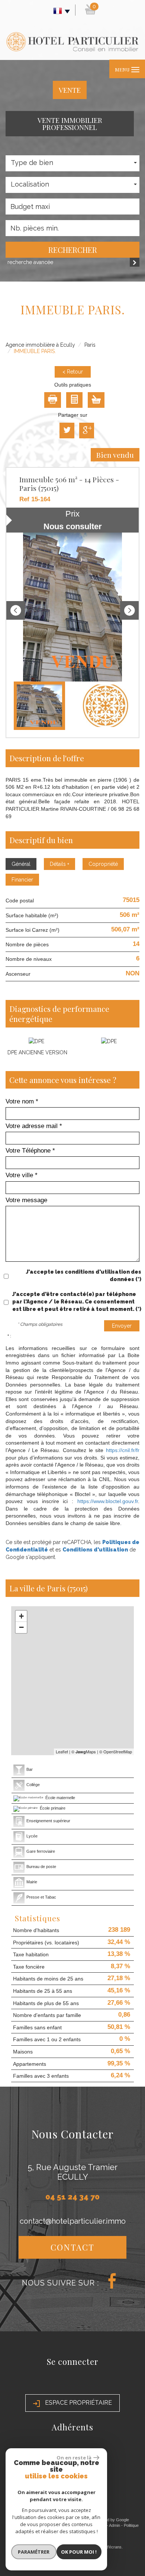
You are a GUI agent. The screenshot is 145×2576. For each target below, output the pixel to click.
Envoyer (122, 1326)
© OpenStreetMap (116, 1751)
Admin (115, 2525)
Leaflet (62, 1751)
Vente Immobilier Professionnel (70, 123)
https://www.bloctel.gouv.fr (108, 1501)
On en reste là (74, 2458)
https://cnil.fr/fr (123, 1450)
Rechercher (73, 250)
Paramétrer (34, 2552)
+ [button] (21, 1616)
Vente (70, 90)
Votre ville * (22, 1175)
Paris (90, 345)
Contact (72, 2247)
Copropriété (103, 864)
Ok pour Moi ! (79, 2552)
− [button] (21, 1627)
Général (21, 864)
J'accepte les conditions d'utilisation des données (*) (84, 1276)
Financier (22, 880)
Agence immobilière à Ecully (40, 345)
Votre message (26, 1200)
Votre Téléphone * (30, 1151)
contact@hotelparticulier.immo (73, 2221)
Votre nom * (22, 1101)
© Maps (84, 1751)
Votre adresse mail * (34, 1126)
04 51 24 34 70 (72, 2197)
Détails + (59, 864)
